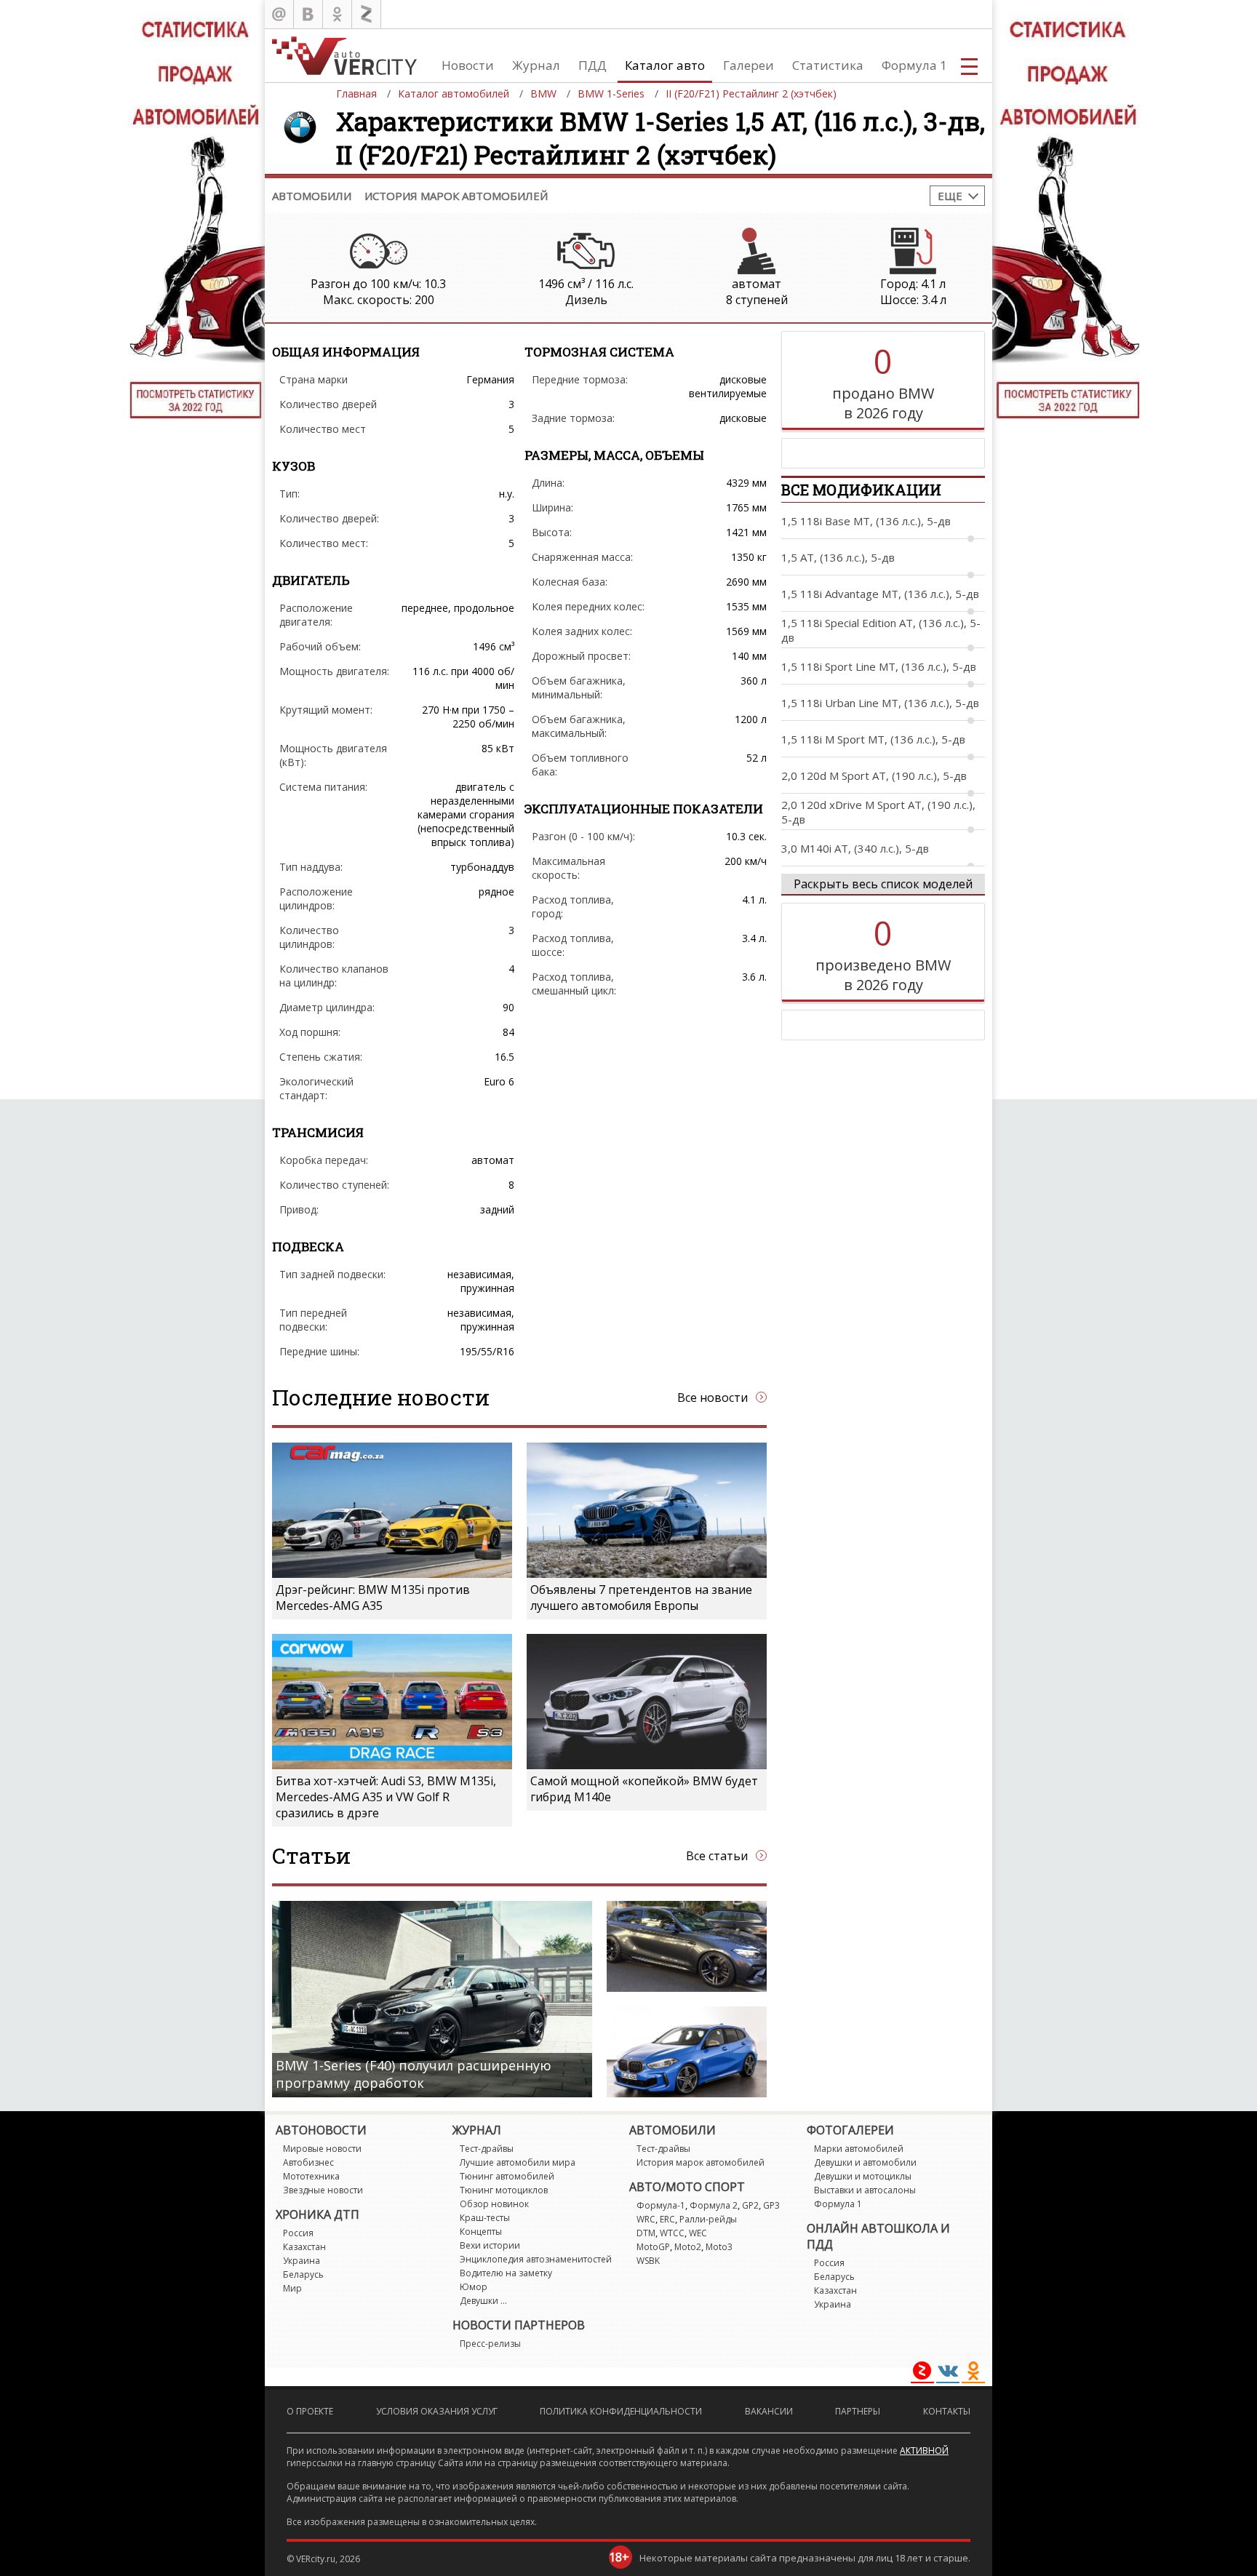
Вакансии (769, 2411)
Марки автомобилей (859, 2149)
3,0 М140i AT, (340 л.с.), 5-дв (855, 848)
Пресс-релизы (490, 2344)
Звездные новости (323, 2190)
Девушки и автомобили (865, 2162)
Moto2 (688, 2247)
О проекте (310, 2411)
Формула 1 (914, 65)
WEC (698, 2233)
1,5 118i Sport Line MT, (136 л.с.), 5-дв (879, 666)
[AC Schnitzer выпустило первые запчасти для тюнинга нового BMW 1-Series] (687, 2052)
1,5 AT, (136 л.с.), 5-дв (838, 557)
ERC (667, 2219)
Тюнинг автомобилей (507, 2176)
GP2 (750, 2205)
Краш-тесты (485, 2218)
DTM (646, 2233)
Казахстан (304, 2247)
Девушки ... (483, 2301)
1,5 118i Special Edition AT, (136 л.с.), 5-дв (881, 630)
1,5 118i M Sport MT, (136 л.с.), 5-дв (873, 739)
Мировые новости (322, 2149)
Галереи (749, 65)
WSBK (648, 2261)
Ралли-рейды (708, 2219)
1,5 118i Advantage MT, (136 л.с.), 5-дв (880, 594)
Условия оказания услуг (437, 2411)
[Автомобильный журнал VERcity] (344, 56)
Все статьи (717, 1856)
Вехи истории (490, 2245)
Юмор (474, 2287)
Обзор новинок (494, 2204)
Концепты (481, 2232)
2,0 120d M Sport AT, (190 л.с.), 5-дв (874, 775)
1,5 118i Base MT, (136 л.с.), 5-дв (866, 521)
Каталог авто (665, 65)
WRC (646, 2219)
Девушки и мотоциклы (863, 2176)
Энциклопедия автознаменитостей (536, 2259)
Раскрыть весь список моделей (883, 884)
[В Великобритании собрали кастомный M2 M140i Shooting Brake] (687, 1946)
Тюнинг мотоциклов (504, 2190)
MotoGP (653, 2247)
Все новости (713, 1397)
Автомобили (312, 196)
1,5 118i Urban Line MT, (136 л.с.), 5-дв (880, 703)
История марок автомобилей (456, 196)
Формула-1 (661, 2205)
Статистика (828, 65)
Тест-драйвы (487, 2149)
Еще (950, 196)
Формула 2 (714, 2205)
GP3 (771, 2205)
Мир (292, 2288)
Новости (468, 65)
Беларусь (303, 2274)
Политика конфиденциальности (621, 2411)
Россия (298, 2233)
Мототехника (311, 2176)
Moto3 (719, 2247)
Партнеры (858, 2411)
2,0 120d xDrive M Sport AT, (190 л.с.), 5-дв (878, 812)
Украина (302, 2261)
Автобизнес (308, 2162)
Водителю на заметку (506, 2273)
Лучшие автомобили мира (518, 2162)
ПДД (592, 65)
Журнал (536, 65)
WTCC (672, 2233)
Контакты (947, 2411)
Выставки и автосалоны (865, 2190)
